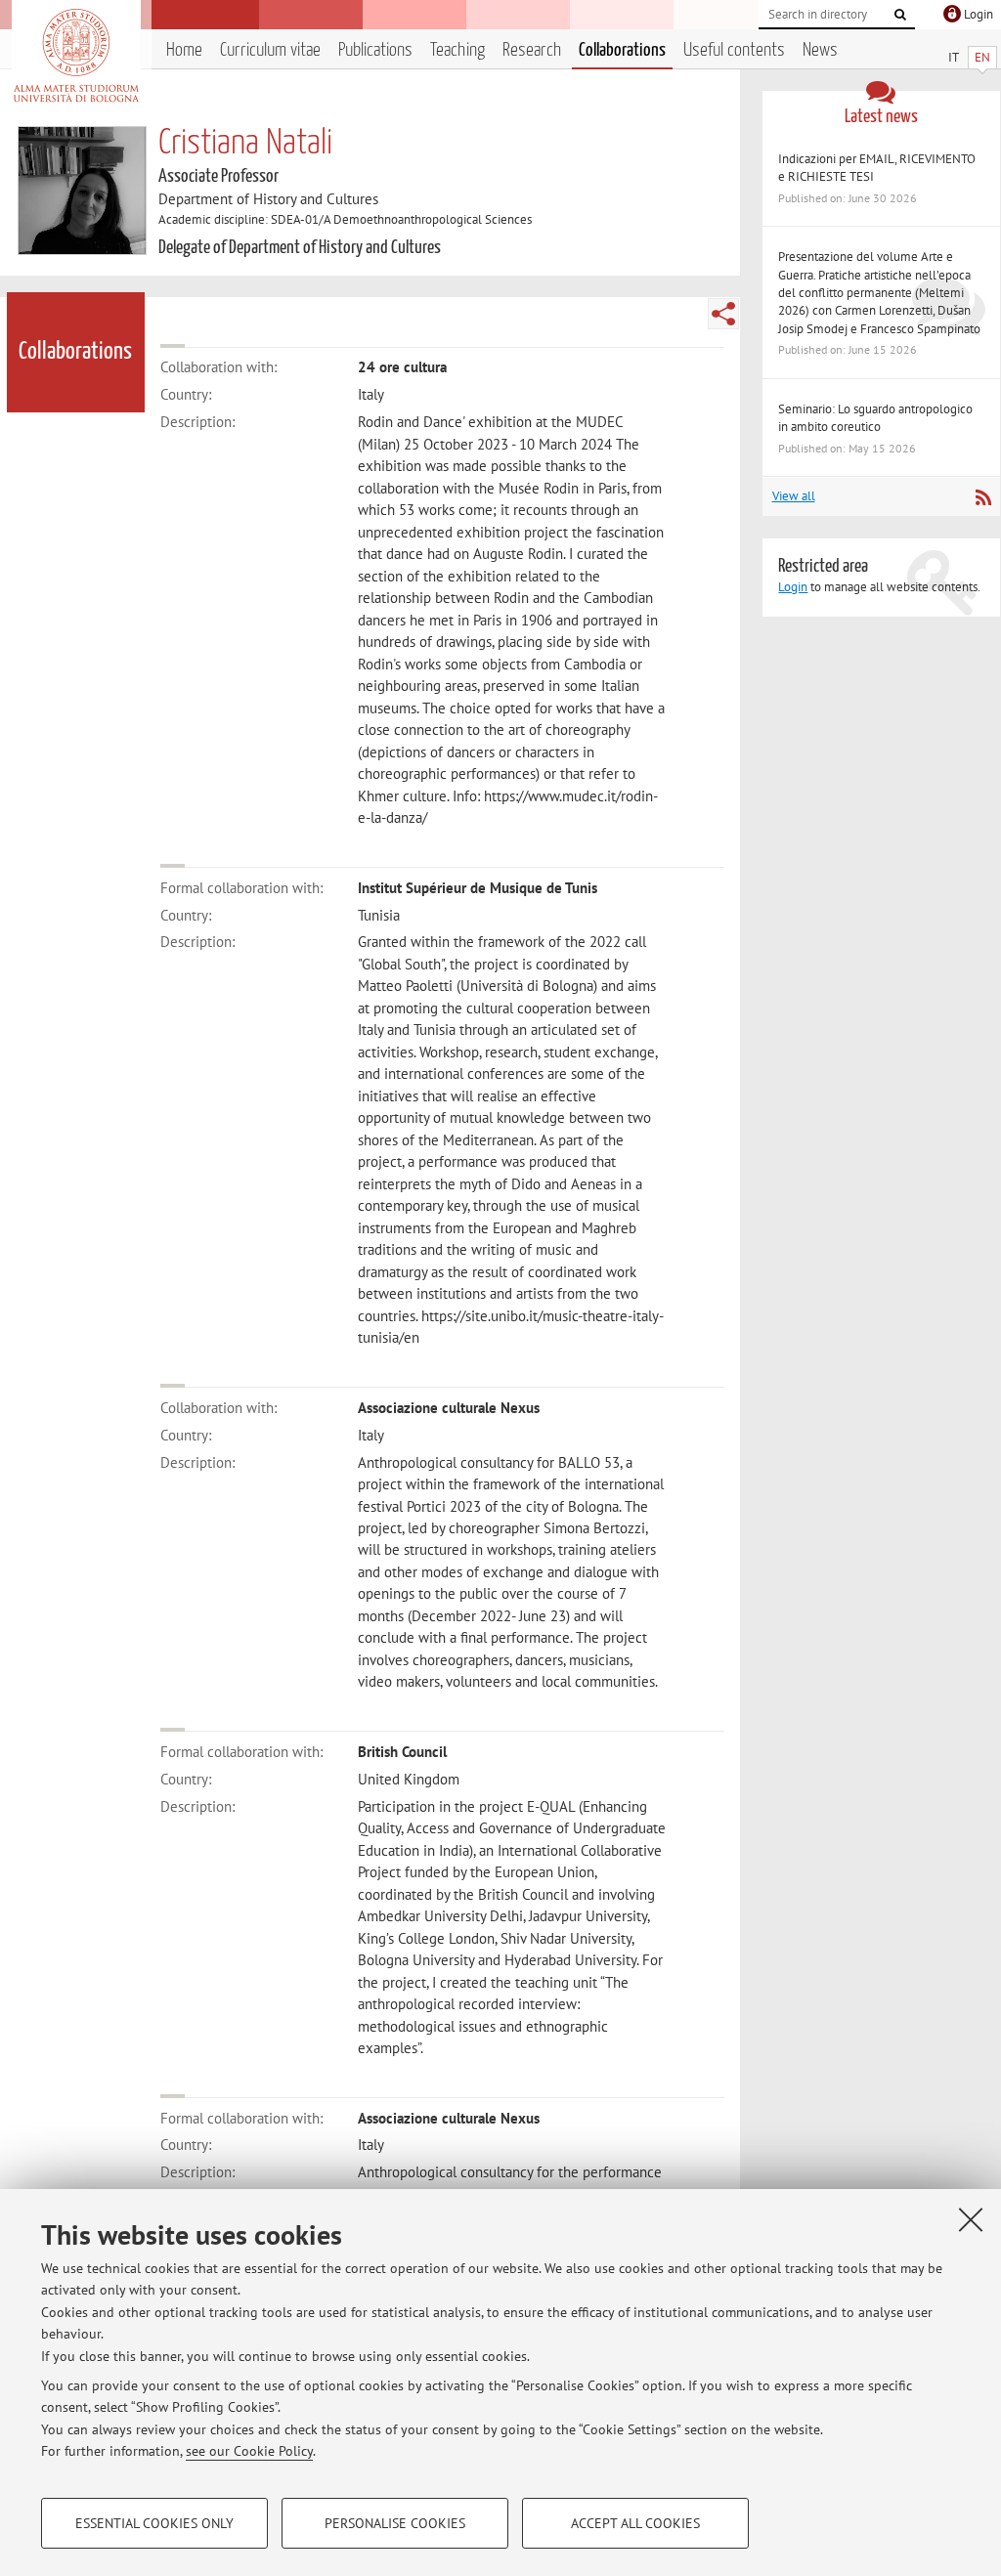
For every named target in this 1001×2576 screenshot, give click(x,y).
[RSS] (983, 497)
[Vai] (900, 15)
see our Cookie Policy (249, 2451)
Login (793, 587)
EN (982, 57)
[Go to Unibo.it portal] (76, 56)
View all (794, 496)
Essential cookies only (154, 2523)
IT (954, 57)
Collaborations (622, 50)
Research (532, 50)
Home (184, 50)
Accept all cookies (635, 2523)
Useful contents (734, 50)
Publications (375, 50)
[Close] (971, 2219)
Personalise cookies (395, 2523)
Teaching (457, 50)
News (820, 50)
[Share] (723, 314)
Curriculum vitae (270, 50)
